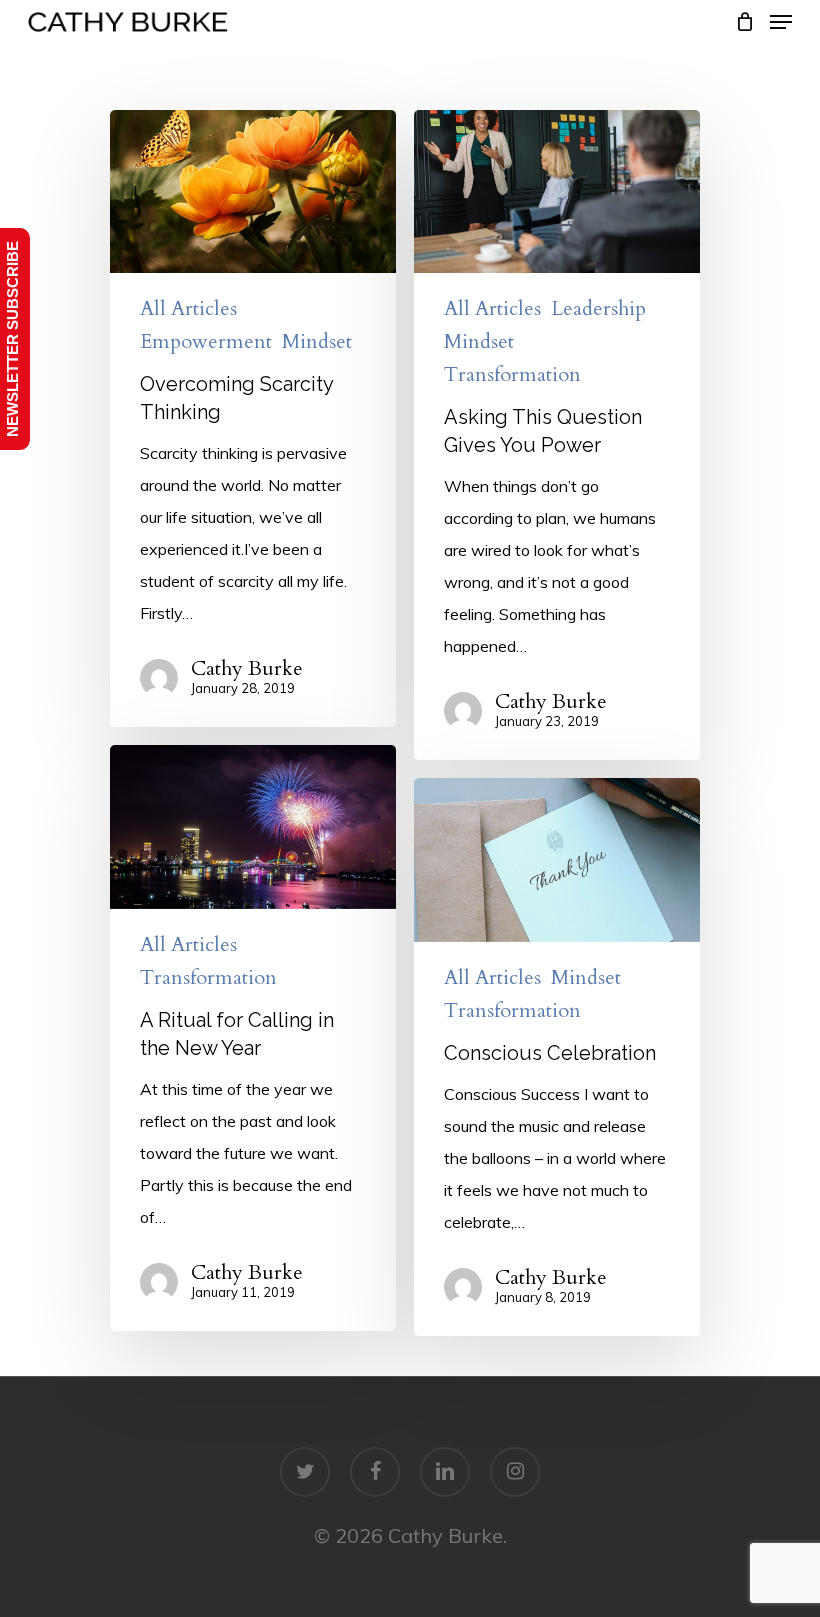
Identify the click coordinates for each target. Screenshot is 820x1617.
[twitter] (305, 1472)
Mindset (317, 342)
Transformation (512, 375)
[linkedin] (445, 1472)
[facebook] (375, 1472)
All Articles (188, 309)
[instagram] (515, 1472)
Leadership (598, 309)
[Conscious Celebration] (557, 1057)
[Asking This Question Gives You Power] (557, 435)
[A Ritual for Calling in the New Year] (253, 1038)
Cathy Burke (247, 669)
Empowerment (206, 342)
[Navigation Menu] (781, 22)
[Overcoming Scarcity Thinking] (253, 419)
